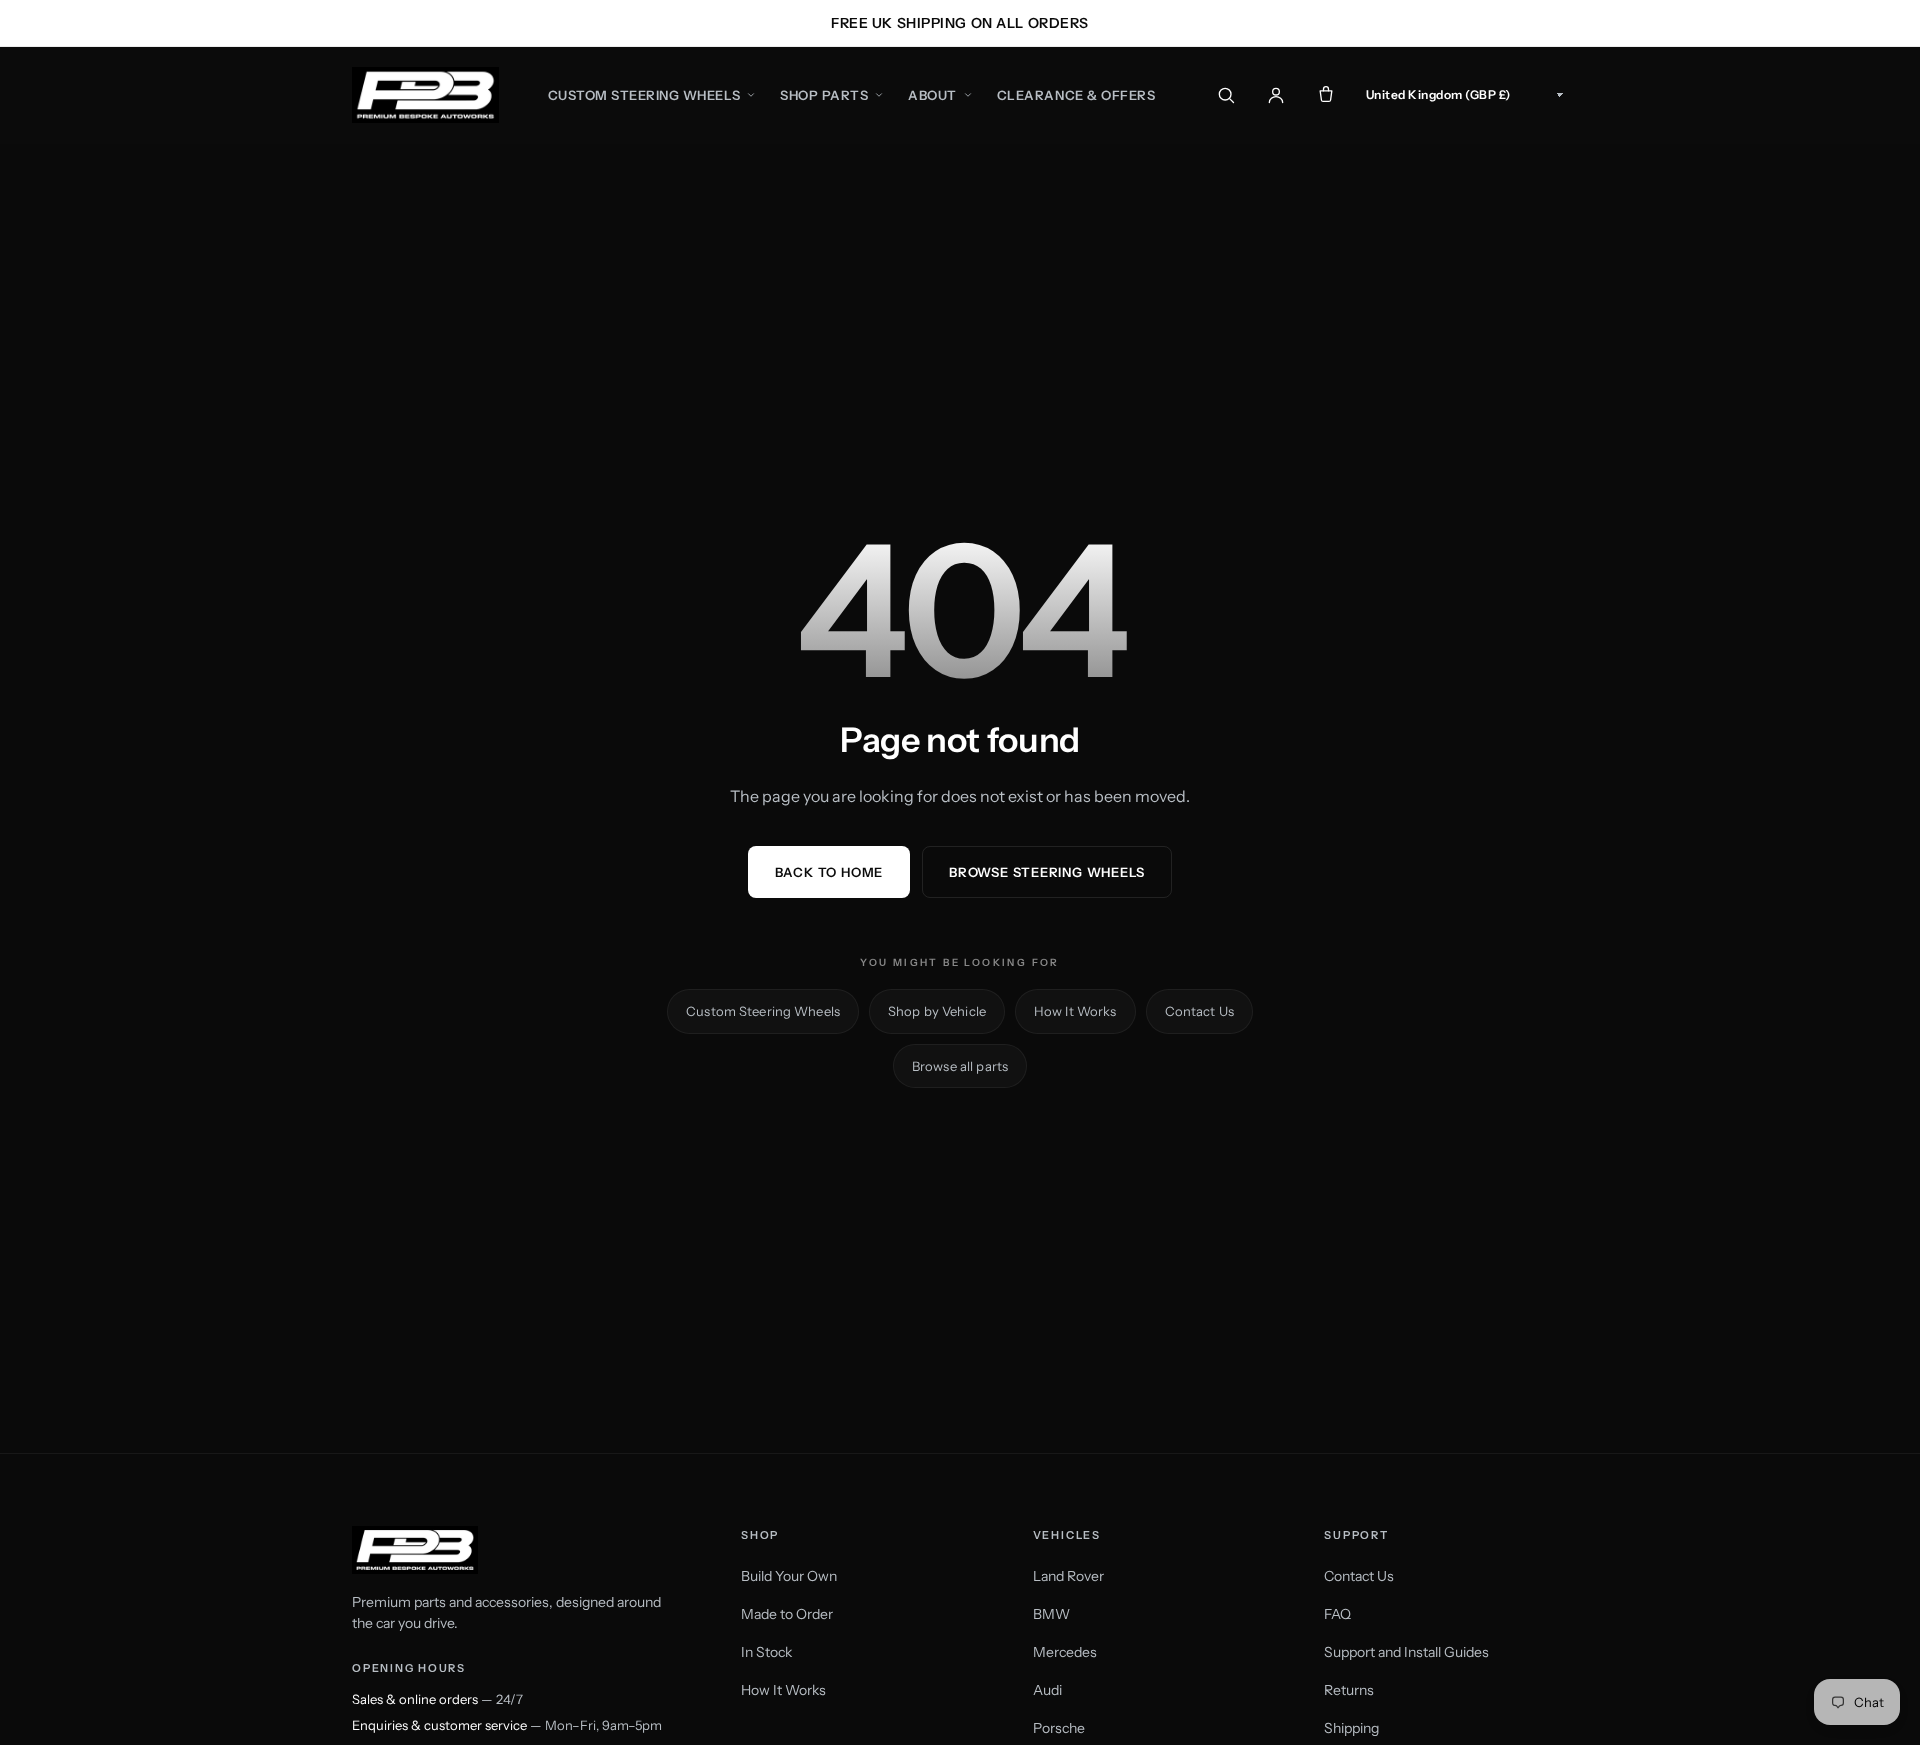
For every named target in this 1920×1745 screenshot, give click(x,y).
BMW (1051, 1614)
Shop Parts (824, 95)
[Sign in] (1276, 95)
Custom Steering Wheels (644, 95)
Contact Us (1199, 1011)
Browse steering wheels (1047, 872)
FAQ (1337, 1614)
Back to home (829, 872)
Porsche (1059, 1728)
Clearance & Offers (1076, 95)
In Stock (766, 1652)
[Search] (1226, 95)
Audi (1047, 1690)
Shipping (1351, 1728)
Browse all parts (960, 1066)
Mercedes (1065, 1652)
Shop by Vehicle (937, 1011)
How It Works (1075, 1011)
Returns (1349, 1690)
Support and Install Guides (1406, 1652)
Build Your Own (789, 1576)
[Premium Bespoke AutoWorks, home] (425, 95)
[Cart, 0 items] (1326, 95)
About (932, 95)
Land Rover (1068, 1576)
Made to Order (787, 1614)
